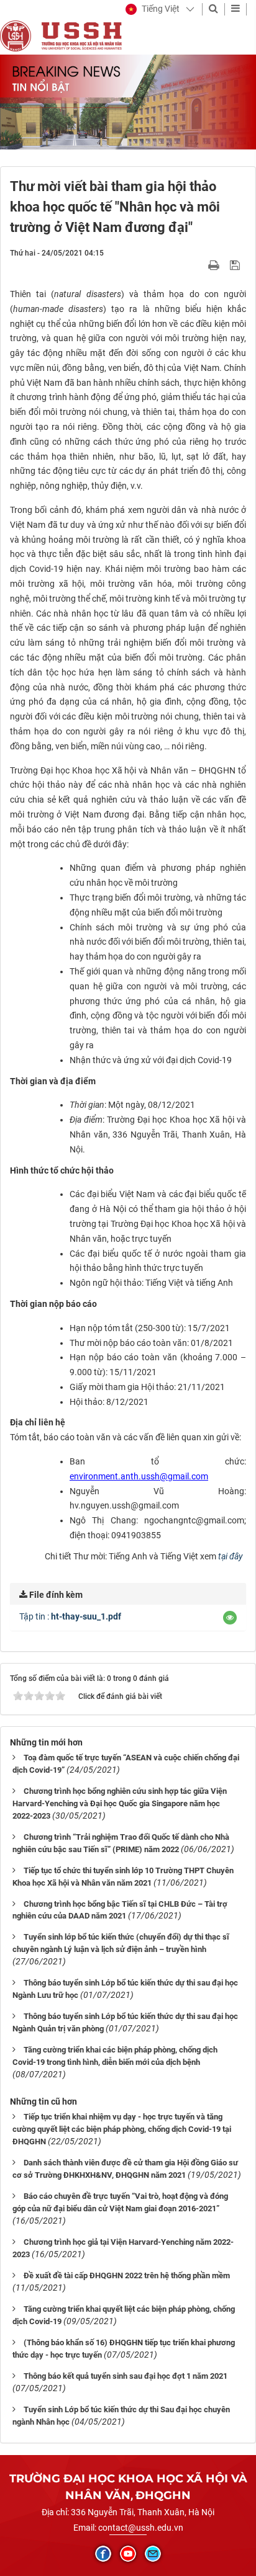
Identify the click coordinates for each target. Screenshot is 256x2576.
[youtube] (128, 2554)
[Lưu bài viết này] (236, 265)
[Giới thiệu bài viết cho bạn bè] (199, 265)
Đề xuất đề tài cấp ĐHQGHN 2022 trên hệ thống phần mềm (127, 2275)
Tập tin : (70, 1616)
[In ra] (215, 265)
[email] (153, 2554)
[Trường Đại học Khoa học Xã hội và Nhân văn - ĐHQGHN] (16, 35)
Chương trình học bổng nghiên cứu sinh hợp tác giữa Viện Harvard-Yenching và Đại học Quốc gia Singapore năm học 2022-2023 (120, 1803)
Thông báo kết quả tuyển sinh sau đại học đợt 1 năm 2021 (126, 2376)
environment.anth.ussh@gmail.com (139, 1476)
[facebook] (103, 2554)
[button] (153, 9)
